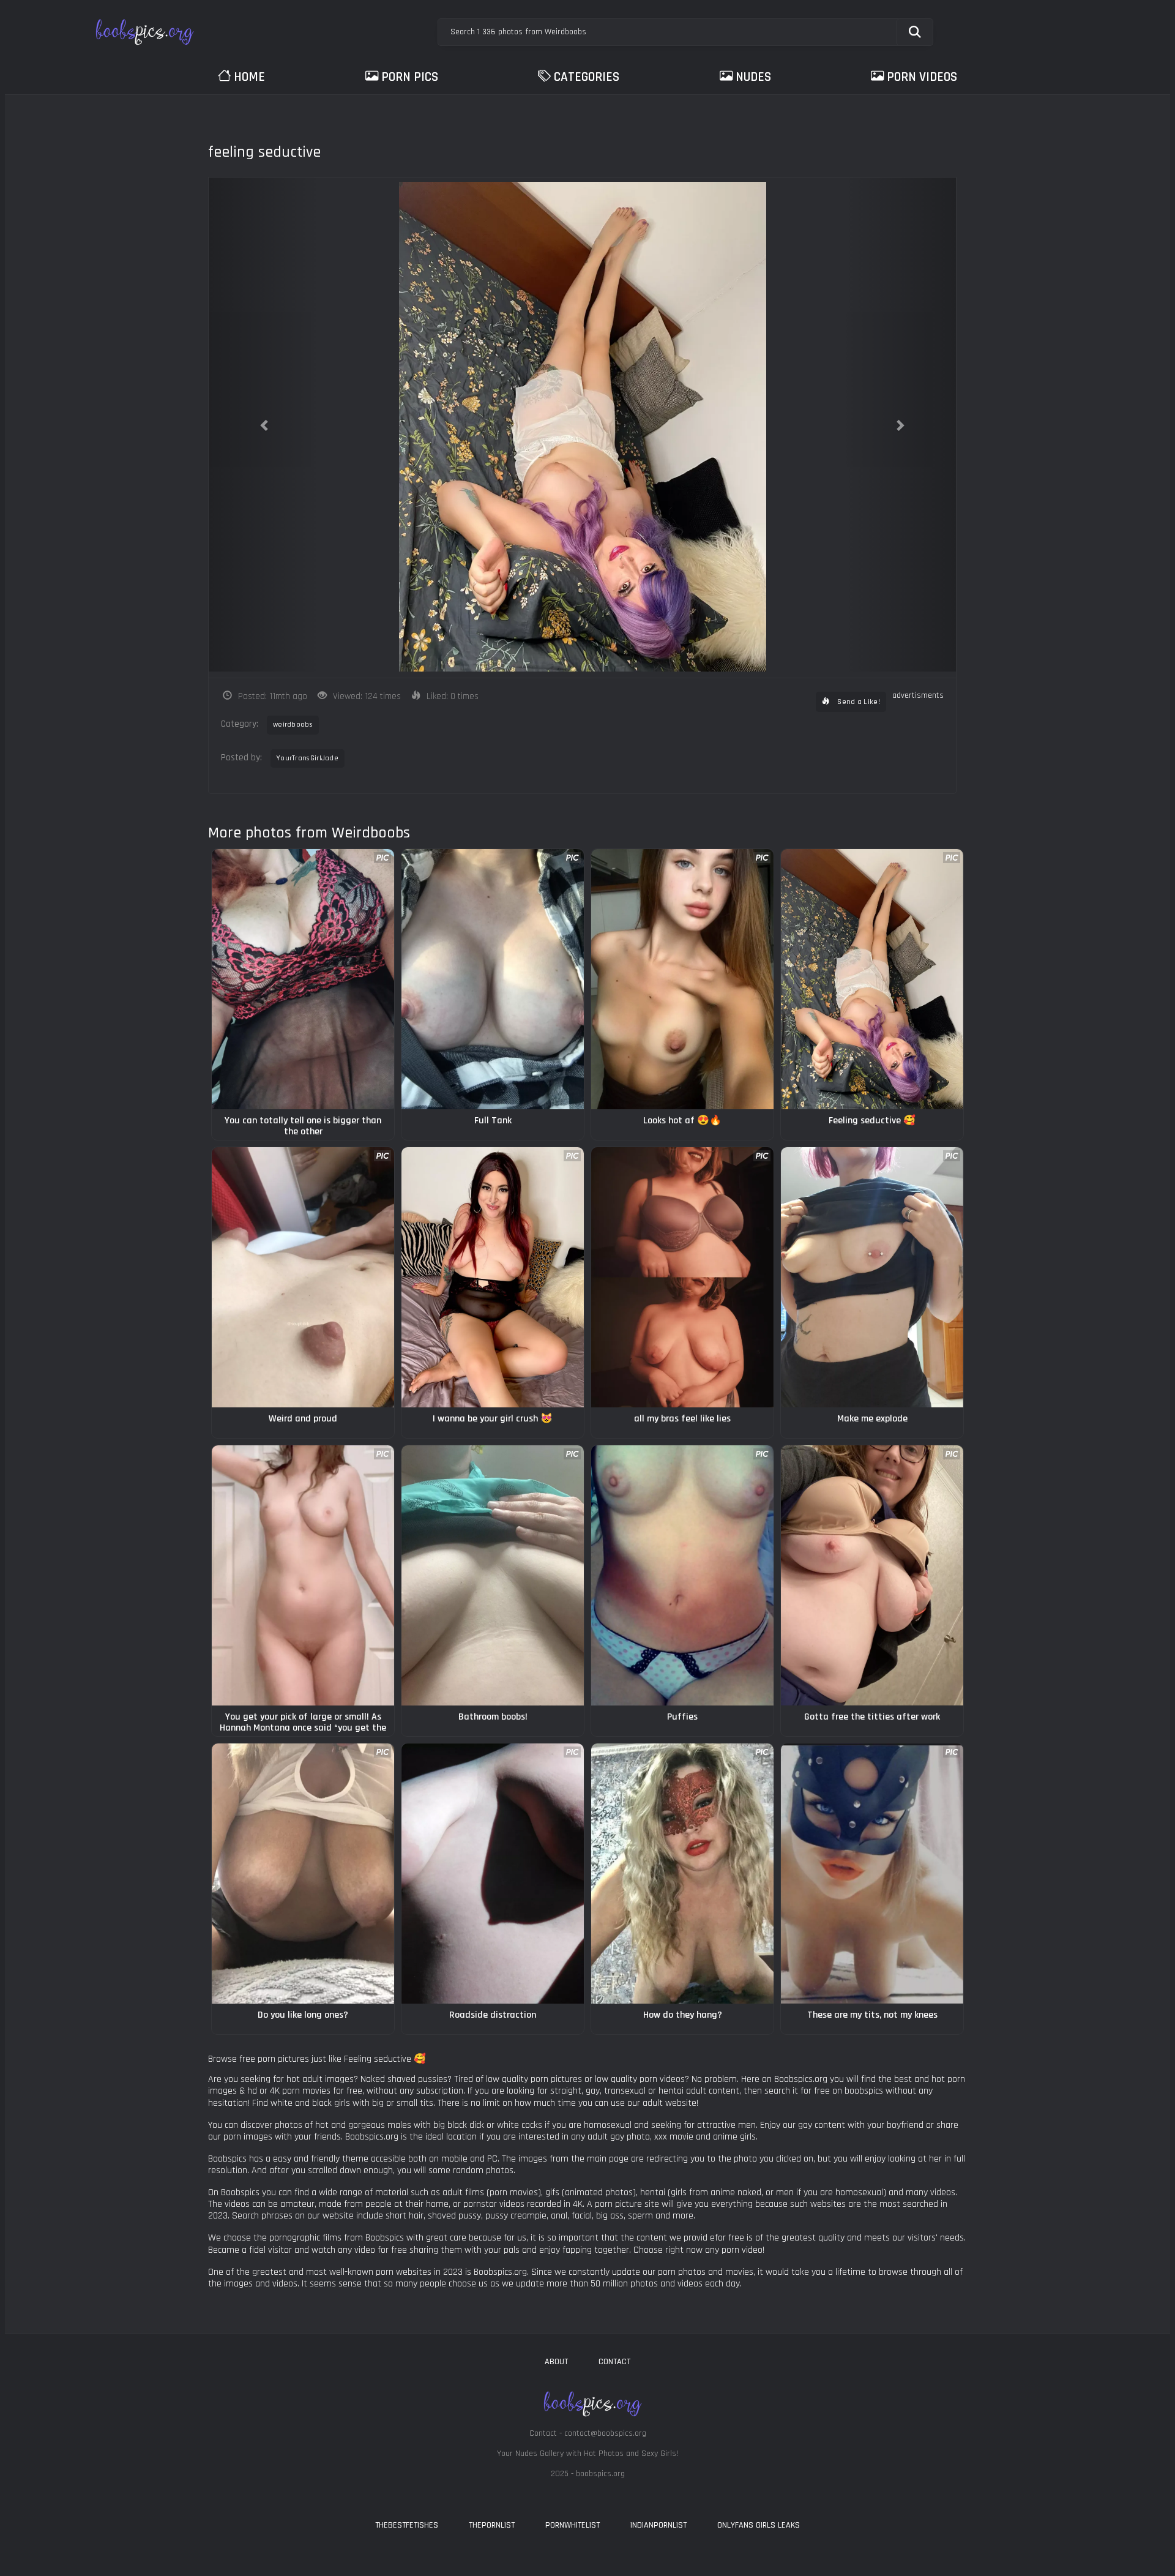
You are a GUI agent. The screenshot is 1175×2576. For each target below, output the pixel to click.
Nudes (753, 77)
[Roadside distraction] (493, 1874)
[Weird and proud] (303, 1277)
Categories (587, 77)
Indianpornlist (658, 2525)
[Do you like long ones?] (303, 1874)
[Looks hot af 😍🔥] (682, 979)
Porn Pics (410, 77)
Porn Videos (922, 77)
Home (249, 77)
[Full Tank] (493, 979)
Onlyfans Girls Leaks (759, 2525)
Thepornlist (492, 2525)
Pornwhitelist (573, 2525)
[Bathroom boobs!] (493, 1575)
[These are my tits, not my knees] (872, 1874)
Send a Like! (858, 702)
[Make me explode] (872, 1277)
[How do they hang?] (682, 1874)
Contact (614, 2362)
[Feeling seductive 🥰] (872, 979)
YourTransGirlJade (308, 758)
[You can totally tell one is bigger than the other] (303, 979)
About (556, 2362)
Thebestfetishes (407, 2525)
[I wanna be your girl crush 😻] (493, 1277)
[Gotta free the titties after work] (872, 1575)
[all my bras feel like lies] (682, 1277)
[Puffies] (682, 1575)
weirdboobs (293, 724)
